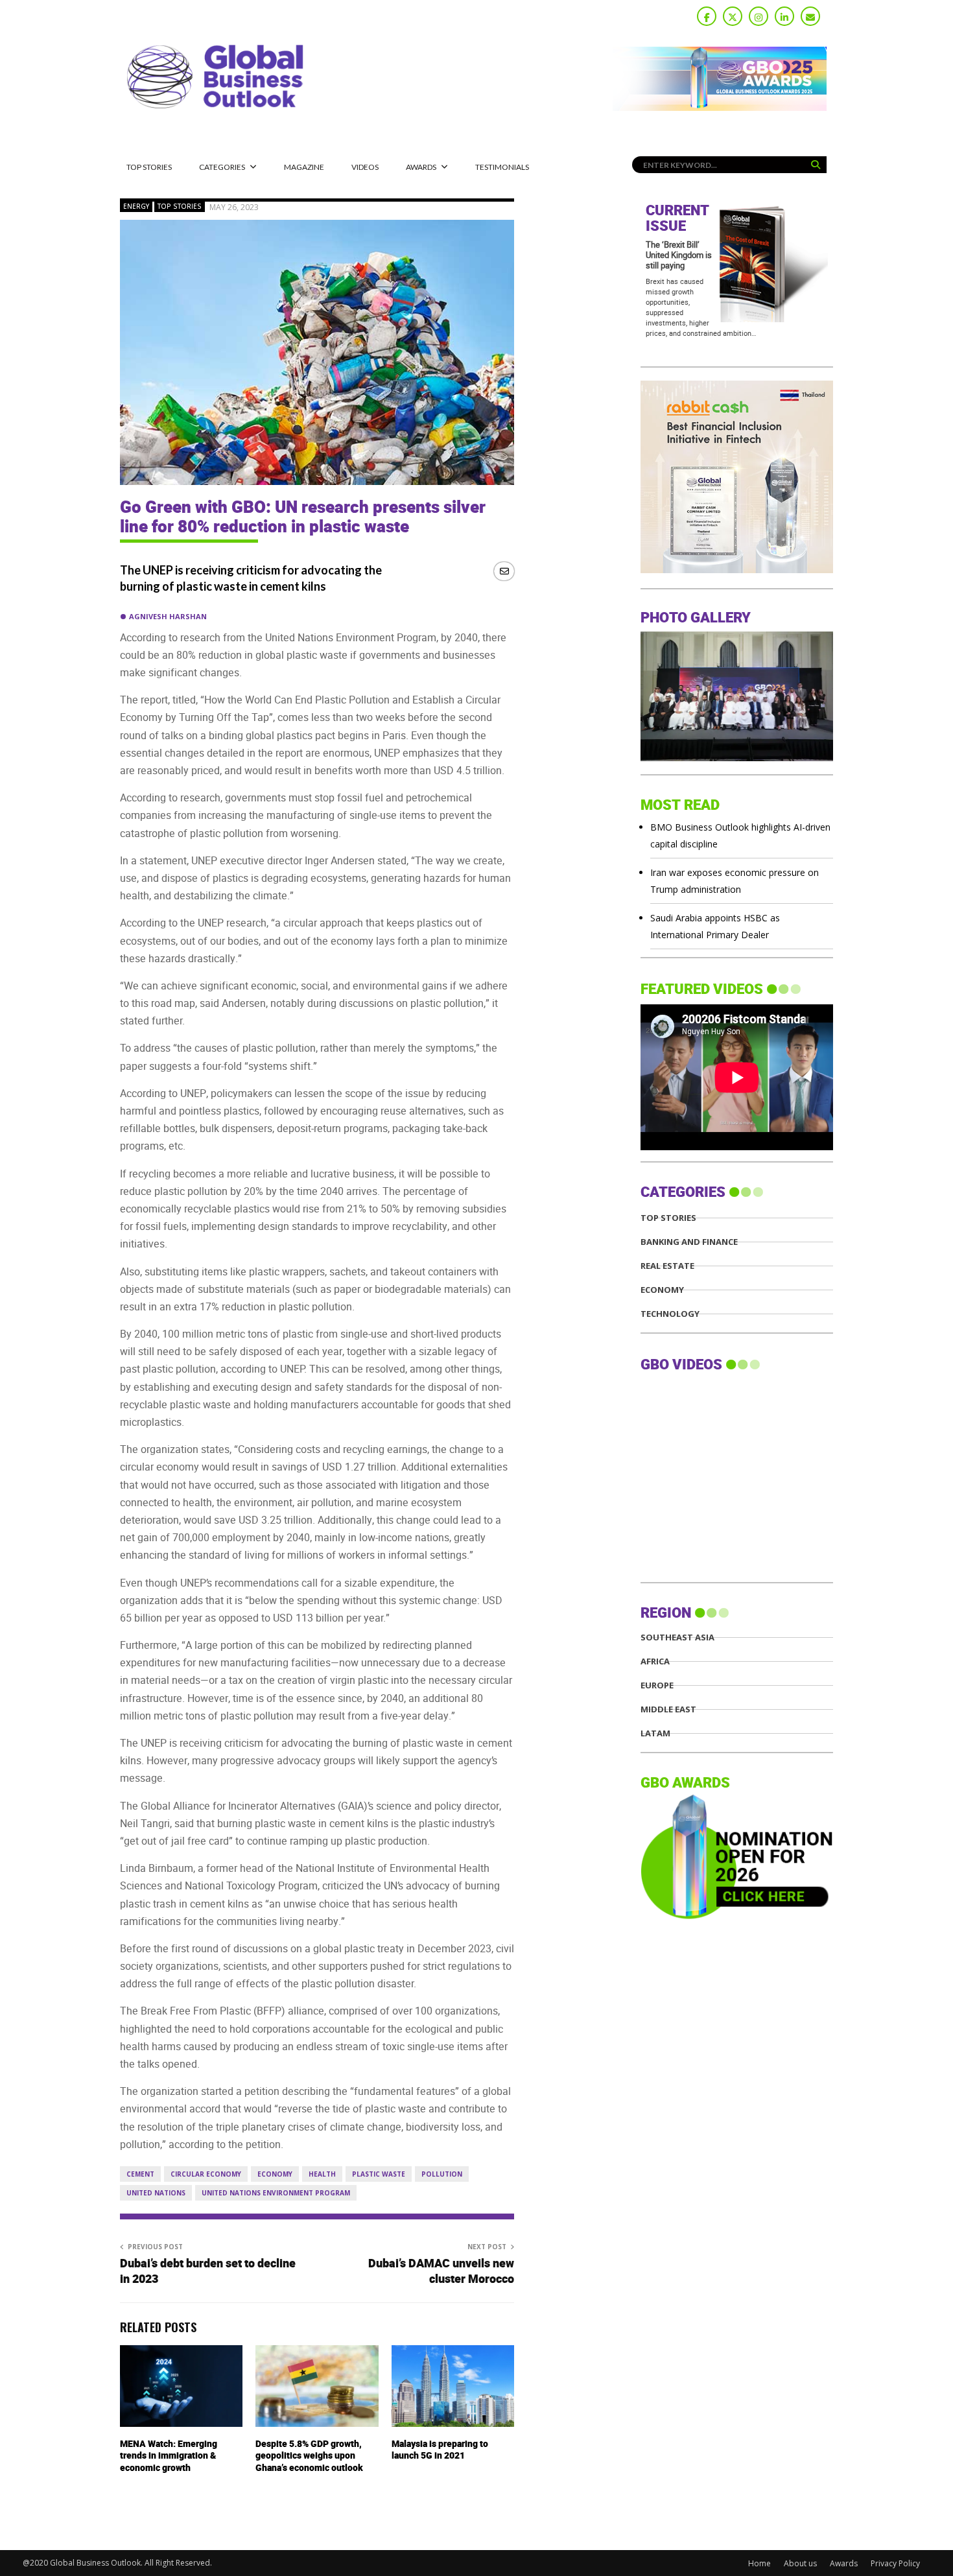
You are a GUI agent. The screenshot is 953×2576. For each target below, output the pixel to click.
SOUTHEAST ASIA (677, 1637)
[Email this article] (504, 571)
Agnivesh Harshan (168, 616)
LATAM (655, 1733)
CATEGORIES (222, 167)
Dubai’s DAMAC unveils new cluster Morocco (441, 2272)
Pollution (442, 2174)
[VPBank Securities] (737, 570)
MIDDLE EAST (668, 1709)
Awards (421, 167)
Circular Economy (206, 2174)
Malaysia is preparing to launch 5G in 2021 (440, 2450)
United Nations (156, 2193)
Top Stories (149, 167)
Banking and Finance (689, 1242)
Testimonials (502, 167)
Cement (140, 2174)
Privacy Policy (895, 2563)
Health (322, 2174)
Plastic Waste (379, 2174)
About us (800, 2563)
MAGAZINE (304, 167)
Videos (365, 167)
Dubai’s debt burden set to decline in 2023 (208, 2272)
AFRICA (655, 1661)
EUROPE (657, 1685)
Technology (670, 1314)
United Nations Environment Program (276, 2193)
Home (759, 2563)
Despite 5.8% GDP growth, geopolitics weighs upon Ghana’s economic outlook (309, 2456)
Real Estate (667, 1266)
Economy (275, 2174)
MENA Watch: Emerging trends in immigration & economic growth (169, 2456)
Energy (136, 206)
